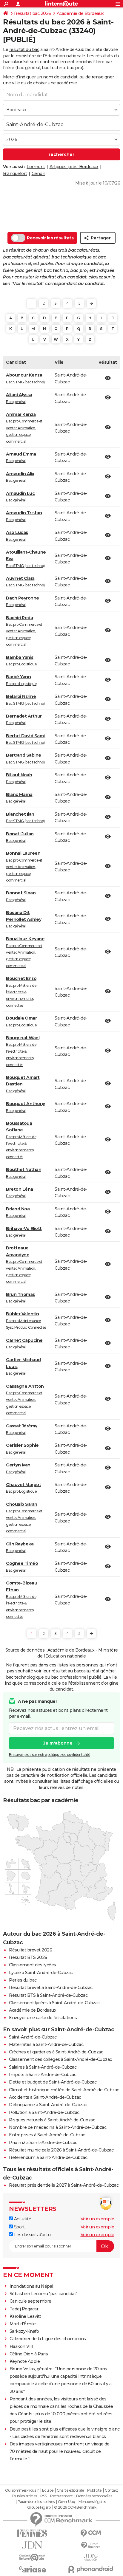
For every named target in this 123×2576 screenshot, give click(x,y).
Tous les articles (24, 2496)
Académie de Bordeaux (80, 13)
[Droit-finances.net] (91, 2545)
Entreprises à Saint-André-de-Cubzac (47, 2135)
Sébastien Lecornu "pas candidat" (43, 2294)
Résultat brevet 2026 (30, 1950)
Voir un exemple (97, 2219)
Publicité (94, 2490)
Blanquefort (15, 174)
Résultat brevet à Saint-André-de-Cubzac (51, 1988)
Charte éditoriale (70, 2490)
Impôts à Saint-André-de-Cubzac (43, 2075)
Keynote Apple (25, 2361)
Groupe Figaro (39, 2507)
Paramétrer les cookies (36, 2502)
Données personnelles (94, 2496)
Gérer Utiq (66, 2502)
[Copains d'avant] (32, 2557)
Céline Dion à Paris (29, 2354)
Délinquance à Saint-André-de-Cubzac (48, 2105)
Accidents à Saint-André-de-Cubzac (45, 2097)
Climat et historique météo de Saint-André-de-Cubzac (64, 2090)
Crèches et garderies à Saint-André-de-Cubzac (56, 2052)
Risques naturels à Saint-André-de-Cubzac (52, 2120)
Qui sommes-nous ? (22, 2490)
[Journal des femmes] (32, 2533)
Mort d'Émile (23, 2324)
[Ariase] (32, 2569)
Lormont (36, 167)
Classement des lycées (33, 1965)
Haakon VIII (21, 2346)
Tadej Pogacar (24, 2309)
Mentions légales (92, 2502)
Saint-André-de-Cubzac (33, 2037)
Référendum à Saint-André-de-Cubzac (48, 2157)
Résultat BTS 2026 (28, 1957)
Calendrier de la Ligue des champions (48, 2339)
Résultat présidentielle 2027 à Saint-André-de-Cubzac (64, 2185)
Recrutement (61, 2496)
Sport (19, 2227)
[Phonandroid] (91, 2569)
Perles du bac (23, 1980)
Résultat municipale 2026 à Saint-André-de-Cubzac (61, 2150)
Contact (112, 2490)
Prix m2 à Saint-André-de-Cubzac (43, 2143)
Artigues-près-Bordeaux (74, 167)
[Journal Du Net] (32, 2545)
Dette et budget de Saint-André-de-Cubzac (53, 2082)
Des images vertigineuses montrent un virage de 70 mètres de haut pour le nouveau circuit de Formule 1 (60, 2451)
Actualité (22, 2219)
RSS (44, 2496)
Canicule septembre (30, 2301)
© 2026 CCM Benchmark (75, 2507)
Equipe (48, 2490)
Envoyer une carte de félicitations (43, 2018)
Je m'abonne (58, 1743)
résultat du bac (24, 49)
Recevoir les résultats (50, 238)
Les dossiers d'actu (32, 2235)
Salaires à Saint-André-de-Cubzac (43, 2067)
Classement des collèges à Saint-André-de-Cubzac (60, 2059)
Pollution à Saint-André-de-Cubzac (44, 2112)
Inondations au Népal (31, 2286)
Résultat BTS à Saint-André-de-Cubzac (48, 1995)
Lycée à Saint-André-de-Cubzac (41, 1973)
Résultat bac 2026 (33, 13)
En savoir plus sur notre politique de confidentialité (50, 1755)
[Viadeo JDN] (91, 2557)
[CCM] (91, 2533)
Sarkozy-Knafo (24, 2331)
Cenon (39, 174)
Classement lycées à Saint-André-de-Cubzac (54, 2003)
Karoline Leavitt (25, 2316)
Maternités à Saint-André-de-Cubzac (46, 2044)
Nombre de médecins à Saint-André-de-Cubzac (58, 2127)
